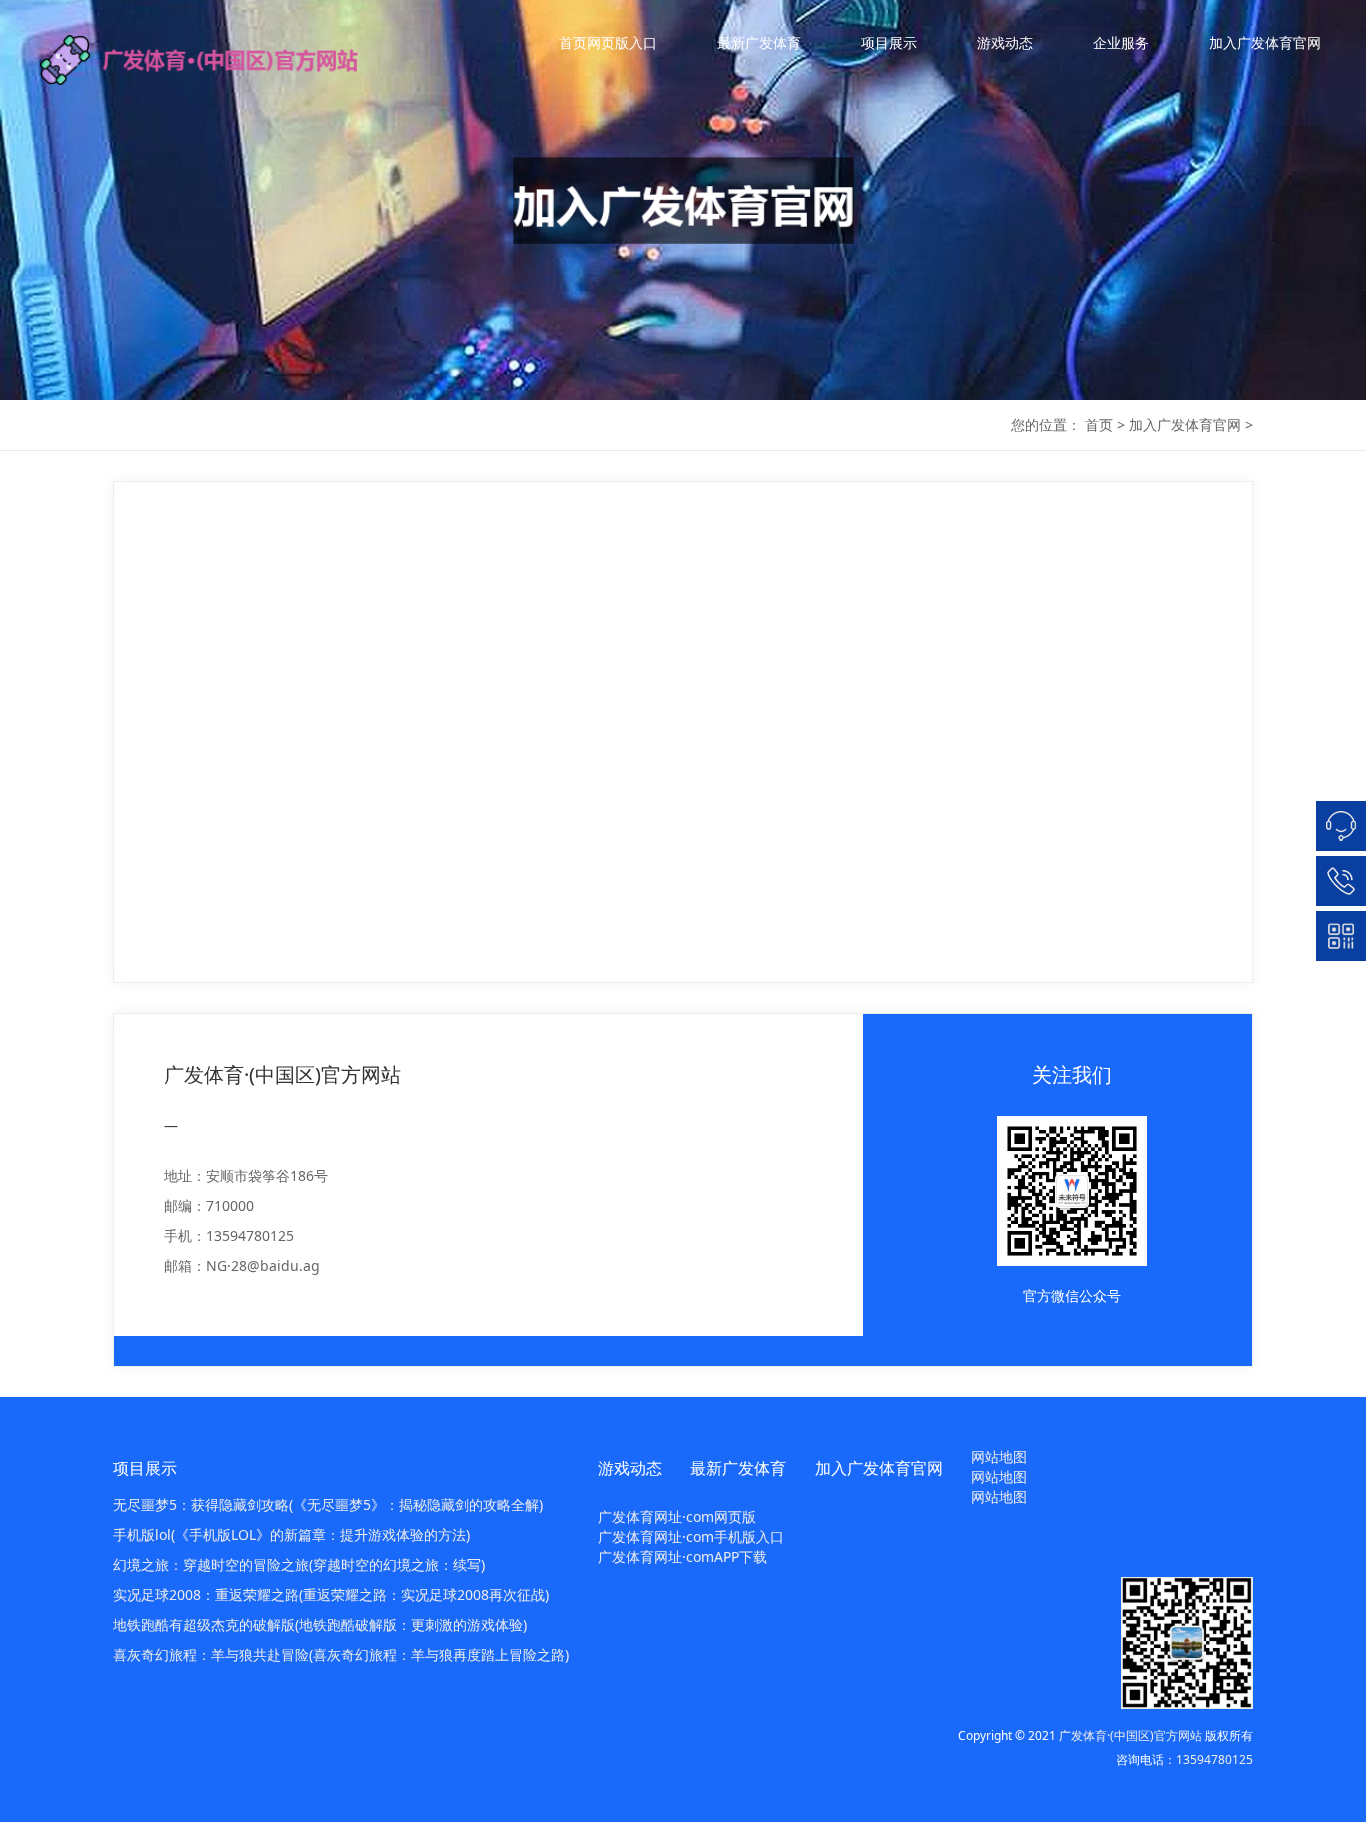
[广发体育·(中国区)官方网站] (220, 60)
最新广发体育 (759, 42)
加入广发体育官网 (1265, 42)
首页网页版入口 (608, 42)
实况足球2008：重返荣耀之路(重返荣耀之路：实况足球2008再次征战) (331, 1594)
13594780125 (1214, 1759)
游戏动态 (1005, 42)
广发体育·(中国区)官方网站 (1130, 1735)
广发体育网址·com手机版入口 (691, 1536)
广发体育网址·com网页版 (677, 1516)
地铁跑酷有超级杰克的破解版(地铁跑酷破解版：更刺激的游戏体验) (320, 1624)
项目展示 (889, 42)
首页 (1099, 424)
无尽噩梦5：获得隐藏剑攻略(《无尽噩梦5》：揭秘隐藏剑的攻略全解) (328, 1504)
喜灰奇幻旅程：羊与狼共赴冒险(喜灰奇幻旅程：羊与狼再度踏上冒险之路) (341, 1654)
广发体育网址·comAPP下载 (682, 1556)
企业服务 (1121, 42)
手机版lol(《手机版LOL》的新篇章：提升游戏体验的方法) (291, 1534)
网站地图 (999, 1456)
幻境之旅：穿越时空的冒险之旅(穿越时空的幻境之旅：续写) (299, 1564)
